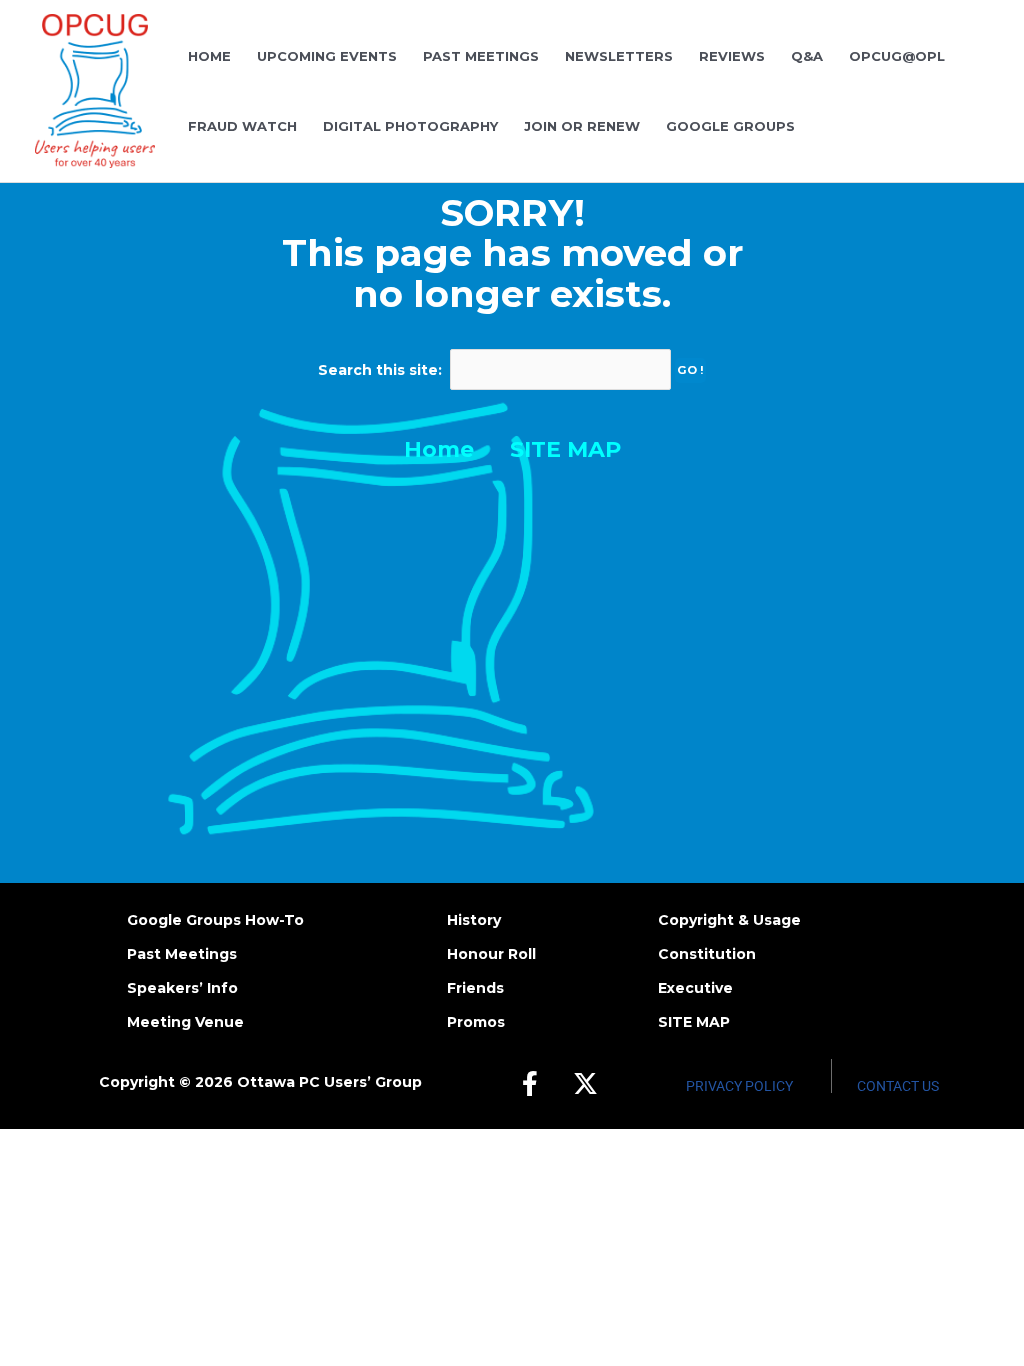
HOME (209, 56)
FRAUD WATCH (242, 126)
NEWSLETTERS (619, 56)
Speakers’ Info (182, 988)
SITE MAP (565, 449)
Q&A (807, 56)
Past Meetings (182, 954)
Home (439, 449)
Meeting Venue (185, 1022)
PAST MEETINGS (481, 56)
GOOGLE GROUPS (730, 126)
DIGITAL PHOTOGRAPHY (410, 126)
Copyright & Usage (729, 920)
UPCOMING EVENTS (327, 56)
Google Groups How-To (215, 920)
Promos (476, 1022)
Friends (475, 988)
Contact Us (898, 1086)
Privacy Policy (739, 1086)
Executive (695, 988)
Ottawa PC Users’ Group (329, 1082)
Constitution (707, 954)
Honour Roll (491, 954)
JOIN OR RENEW (582, 126)
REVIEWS (732, 56)
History (474, 920)
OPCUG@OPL (897, 56)
